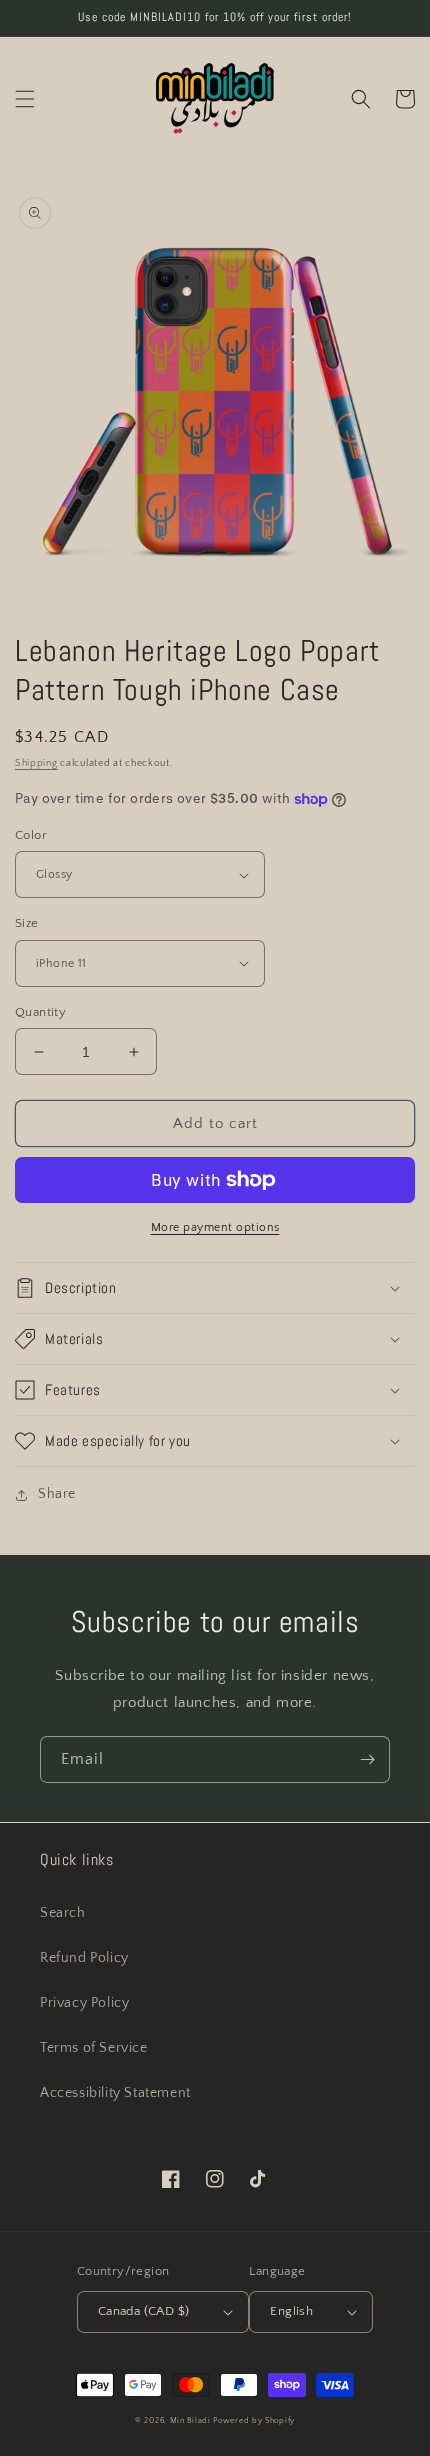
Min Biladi (190, 2420)
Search (63, 1913)
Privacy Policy (84, 2003)
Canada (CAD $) (144, 2311)
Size (27, 923)
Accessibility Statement (115, 2093)
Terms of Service (94, 2048)
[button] (25, 99)
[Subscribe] (367, 1759)
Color (31, 835)
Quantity (40, 1012)
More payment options (215, 1227)
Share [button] (57, 1494)
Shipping (36, 763)
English (291, 2311)
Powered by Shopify (254, 2420)
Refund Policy (84, 1958)
